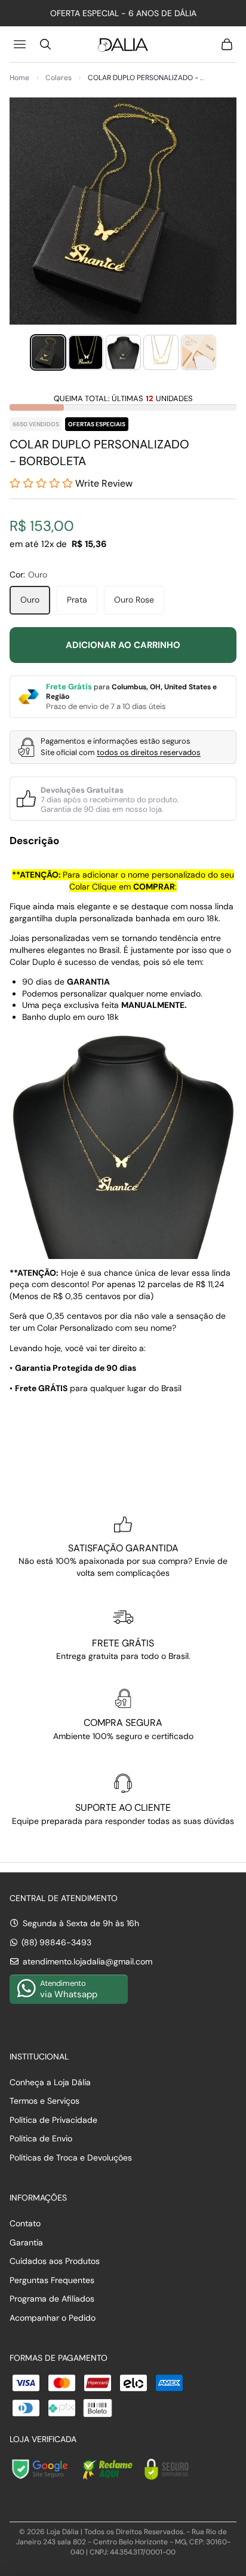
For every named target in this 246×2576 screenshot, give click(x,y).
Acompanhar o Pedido (53, 2318)
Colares (59, 78)
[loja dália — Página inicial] (123, 44)
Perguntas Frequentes (52, 2280)
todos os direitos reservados (149, 752)
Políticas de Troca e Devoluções (71, 2158)
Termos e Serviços (44, 2101)
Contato (25, 2223)
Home (19, 78)
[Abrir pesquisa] (45, 44)
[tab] (48, 352)
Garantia (26, 2242)
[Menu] (21, 44)
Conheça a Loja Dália (50, 2082)
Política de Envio (41, 2138)
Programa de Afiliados (52, 2299)
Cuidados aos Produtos (55, 2261)
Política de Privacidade (53, 2120)
